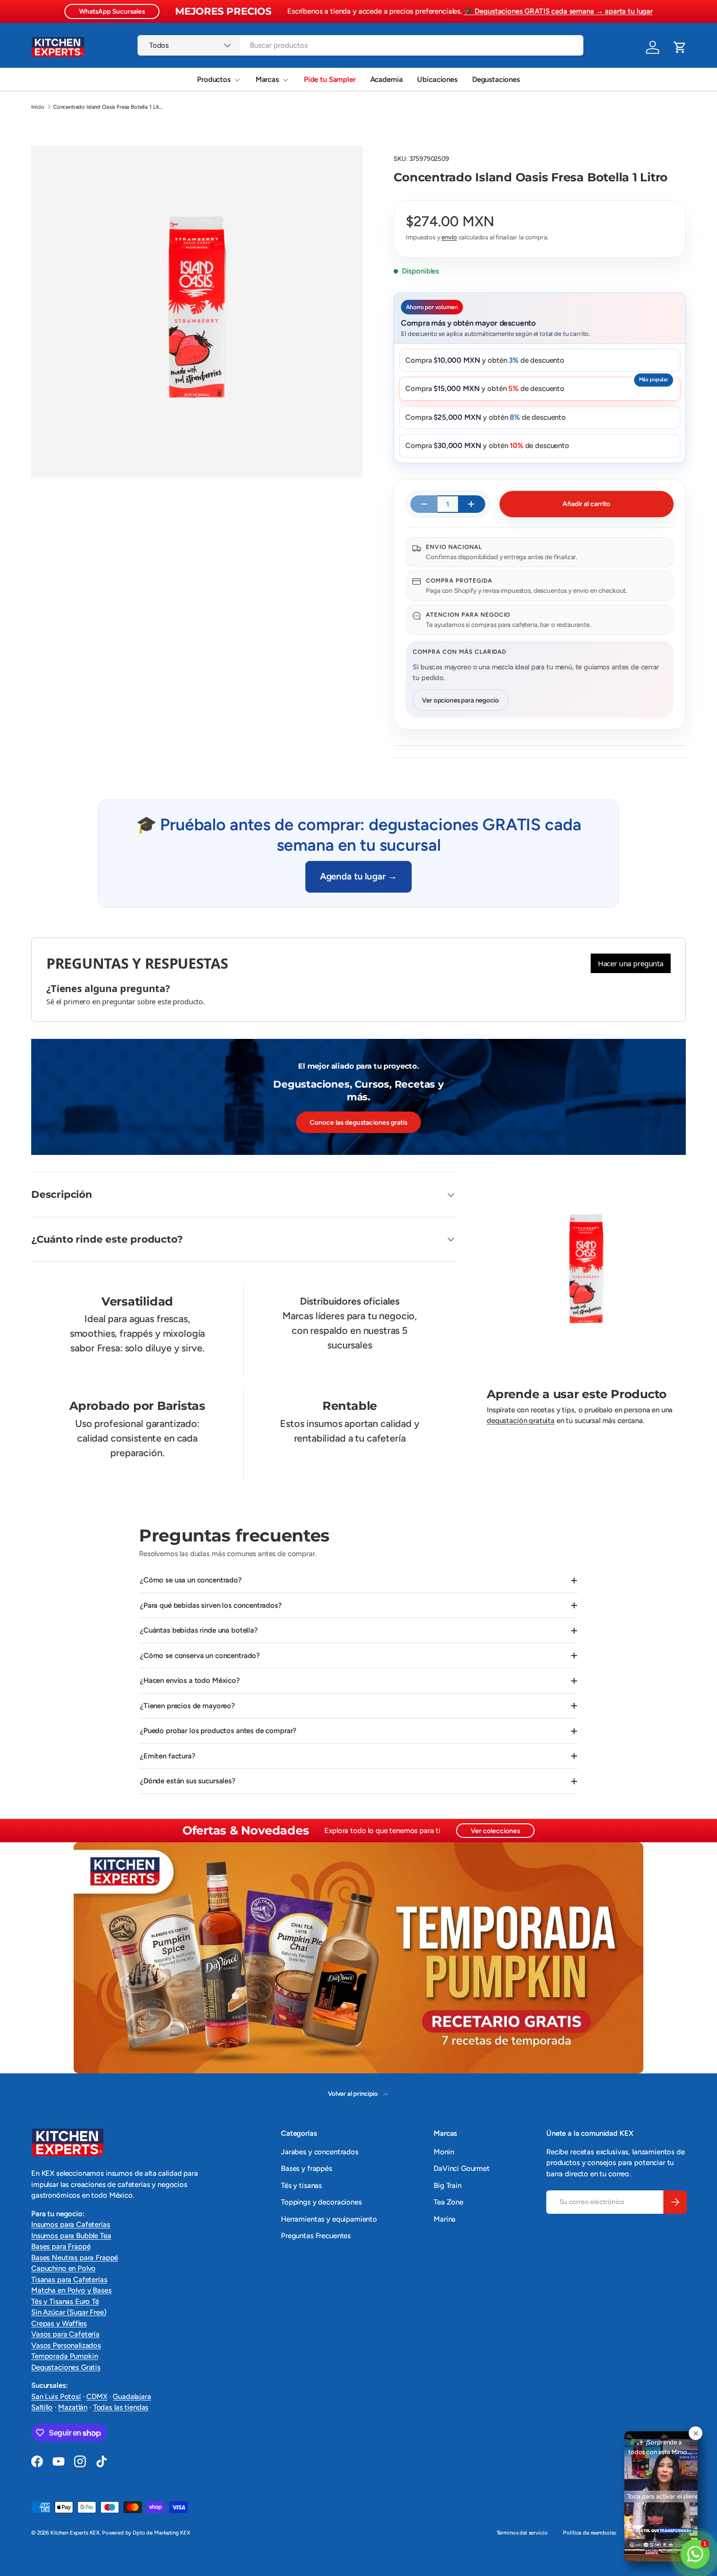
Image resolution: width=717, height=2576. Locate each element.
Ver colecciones (495, 1831)
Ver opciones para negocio (460, 700)
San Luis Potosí (56, 2397)
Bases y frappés (307, 2168)
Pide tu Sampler (330, 79)
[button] (680, 47)
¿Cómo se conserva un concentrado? (200, 1656)
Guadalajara (132, 2397)
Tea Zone (448, 2202)
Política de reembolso (590, 2533)
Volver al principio (354, 2093)
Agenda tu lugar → (358, 876)
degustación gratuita (521, 1421)
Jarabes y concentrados (320, 2152)
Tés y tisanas (301, 2186)
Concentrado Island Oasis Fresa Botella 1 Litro (108, 107)
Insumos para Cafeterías (71, 2225)
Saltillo (42, 2407)
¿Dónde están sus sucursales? (188, 1781)
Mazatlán (73, 2407)
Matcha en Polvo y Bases (71, 2290)
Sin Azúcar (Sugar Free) (69, 2312)
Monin (444, 2152)
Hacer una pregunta (631, 963)
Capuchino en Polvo (63, 2268)
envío (449, 237)
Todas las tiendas (121, 2407)
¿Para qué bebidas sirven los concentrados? (211, 1605)
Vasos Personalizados (66, 2345)
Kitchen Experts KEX (75, 2533)
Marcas (267, 79)
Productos (214, 79)
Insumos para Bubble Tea (71, 2236)
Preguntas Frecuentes (316, 2236)
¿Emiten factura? (168, 1756)
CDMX (97, 2397)
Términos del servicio (522, 2533)
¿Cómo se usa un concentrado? (191, 1580)
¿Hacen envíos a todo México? (190, 1680)
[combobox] (360, 45)
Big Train (448, 2186)
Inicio (38, 107)
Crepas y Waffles (59, 2323)
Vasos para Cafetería (65, 2334)
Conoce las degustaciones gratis (358, 1122)
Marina (445, 2219)
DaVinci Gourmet (462, 2168)
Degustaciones (496, 79)
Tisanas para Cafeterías (69, 2280)
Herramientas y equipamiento (329, 2219)
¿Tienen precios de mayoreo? (188, 1706)
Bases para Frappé (61, 2246)
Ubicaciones (437, 79)
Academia (387, 79)
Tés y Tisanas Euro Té (65, 2302)
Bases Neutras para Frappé (75, 2258)
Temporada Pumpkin (64, 2356)
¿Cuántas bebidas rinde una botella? (199, 1630)
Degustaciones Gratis (66, 2367)
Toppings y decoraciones (321, 2202)
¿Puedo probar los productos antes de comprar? (218, 1731)
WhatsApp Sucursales (112, 11)
